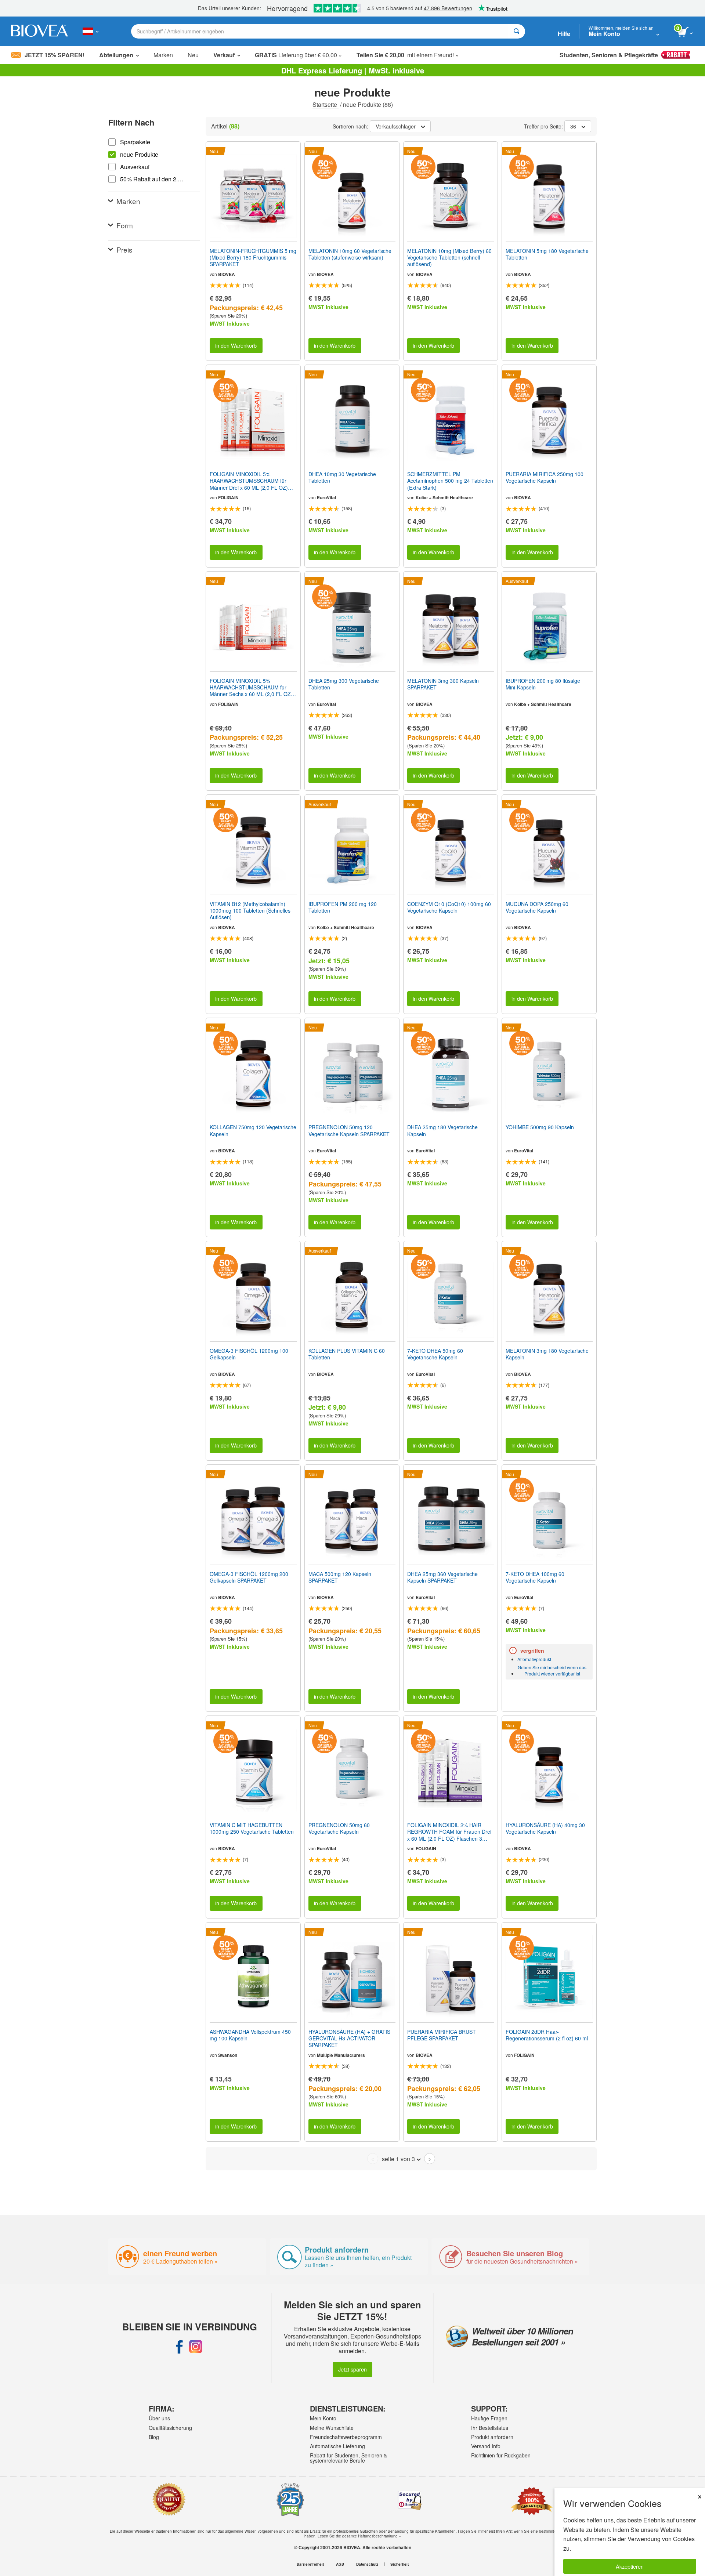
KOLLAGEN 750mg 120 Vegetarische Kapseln (253, 1130)
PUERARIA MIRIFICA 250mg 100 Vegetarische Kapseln (545, 477)
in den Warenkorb (236, 345)
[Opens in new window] (180, 2347)
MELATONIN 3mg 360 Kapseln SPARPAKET (443, 684)
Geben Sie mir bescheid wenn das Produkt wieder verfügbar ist (552, 1670)
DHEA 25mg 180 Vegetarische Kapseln (442, 1130)
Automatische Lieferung (337, 2446)
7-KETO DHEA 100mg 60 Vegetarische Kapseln (535, 1577)
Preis (124, 249)
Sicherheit (399, 2564)
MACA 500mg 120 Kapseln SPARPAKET (340, 1577)
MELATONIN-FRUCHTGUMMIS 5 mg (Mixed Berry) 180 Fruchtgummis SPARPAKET (253, 258)
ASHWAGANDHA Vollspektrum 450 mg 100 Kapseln (250, 2035)
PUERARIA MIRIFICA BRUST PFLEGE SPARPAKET (442, 2035)
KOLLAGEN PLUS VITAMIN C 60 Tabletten (347, 1354)
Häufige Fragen (489, 2418)
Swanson (228, 2055)
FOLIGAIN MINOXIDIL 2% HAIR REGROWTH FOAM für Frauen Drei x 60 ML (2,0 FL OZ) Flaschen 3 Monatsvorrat (449, 1832)
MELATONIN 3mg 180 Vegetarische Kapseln (547, 1354)
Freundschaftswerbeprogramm (346, 2437)
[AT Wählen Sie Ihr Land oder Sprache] (91, 31)
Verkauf (224, 55)
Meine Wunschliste (332, 2428)
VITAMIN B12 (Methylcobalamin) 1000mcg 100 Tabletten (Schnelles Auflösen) (250, 911)
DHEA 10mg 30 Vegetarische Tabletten (342, 477)
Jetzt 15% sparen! (55, 55)
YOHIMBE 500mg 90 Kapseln (540, 1127)
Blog (154, 2437)
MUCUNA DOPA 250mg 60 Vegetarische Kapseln (537, 907)
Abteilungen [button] (116, 55)
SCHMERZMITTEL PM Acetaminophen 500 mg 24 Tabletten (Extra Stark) (450, 481)
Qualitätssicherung (170, 2428)
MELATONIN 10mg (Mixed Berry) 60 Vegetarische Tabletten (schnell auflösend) (449, 258)
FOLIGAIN (228, 497)
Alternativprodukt (534, 1659)
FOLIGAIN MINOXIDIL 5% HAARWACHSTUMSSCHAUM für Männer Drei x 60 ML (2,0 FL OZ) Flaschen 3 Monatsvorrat (249, 481)
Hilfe (564, 34)
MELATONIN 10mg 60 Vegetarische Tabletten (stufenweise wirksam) (350, 254)
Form (125, 225)
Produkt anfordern (492, 2437)
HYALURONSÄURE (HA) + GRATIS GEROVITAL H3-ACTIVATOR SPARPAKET (349, 2038)
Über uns (159, 2418)
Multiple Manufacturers (341, 2055)
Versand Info (486, 2446)
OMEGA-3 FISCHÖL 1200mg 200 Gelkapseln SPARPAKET (249, 1577)
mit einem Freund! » (408, 55)
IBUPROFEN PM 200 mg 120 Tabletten (343, 907)
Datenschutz (367, 2564)
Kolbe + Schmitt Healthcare (444, 497)
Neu (193, 55)
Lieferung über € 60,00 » (298, 55)
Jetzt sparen (352, 2369)
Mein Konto (323, 2418)
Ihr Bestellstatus (490, 2428)
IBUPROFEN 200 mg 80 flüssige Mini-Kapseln (543, 684)
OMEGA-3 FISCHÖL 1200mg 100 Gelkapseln (249, 1354)
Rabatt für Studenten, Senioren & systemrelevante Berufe (348, 2458)
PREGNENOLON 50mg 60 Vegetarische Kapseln (339, 1828)
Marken (163, 55)
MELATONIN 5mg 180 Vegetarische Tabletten (547, 254)
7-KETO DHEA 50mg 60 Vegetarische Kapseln (435, 1354)
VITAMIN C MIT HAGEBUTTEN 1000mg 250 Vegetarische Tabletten (252, 1828)
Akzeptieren (630, 2566)
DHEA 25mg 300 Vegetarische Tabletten (344, 684)
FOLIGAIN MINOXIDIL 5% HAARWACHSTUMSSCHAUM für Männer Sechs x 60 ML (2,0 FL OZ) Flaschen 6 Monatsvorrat (251, 687)
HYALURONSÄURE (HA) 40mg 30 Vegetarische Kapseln (545, 1828)
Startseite (326, 104)
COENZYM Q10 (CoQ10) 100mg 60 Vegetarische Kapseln (449, 907)
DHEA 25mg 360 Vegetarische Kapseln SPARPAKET (442, 1577)
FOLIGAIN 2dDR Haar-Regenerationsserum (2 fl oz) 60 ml (547, 2035)
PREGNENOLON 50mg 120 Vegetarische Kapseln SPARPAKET (349, 1130)
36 (573, 126)
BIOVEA (227, 274)
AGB (340, 2564)
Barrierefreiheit (310, 2564)
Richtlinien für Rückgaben (501, 2455)
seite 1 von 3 (398, 2159)
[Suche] (516, 31)
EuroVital (326, 497)
